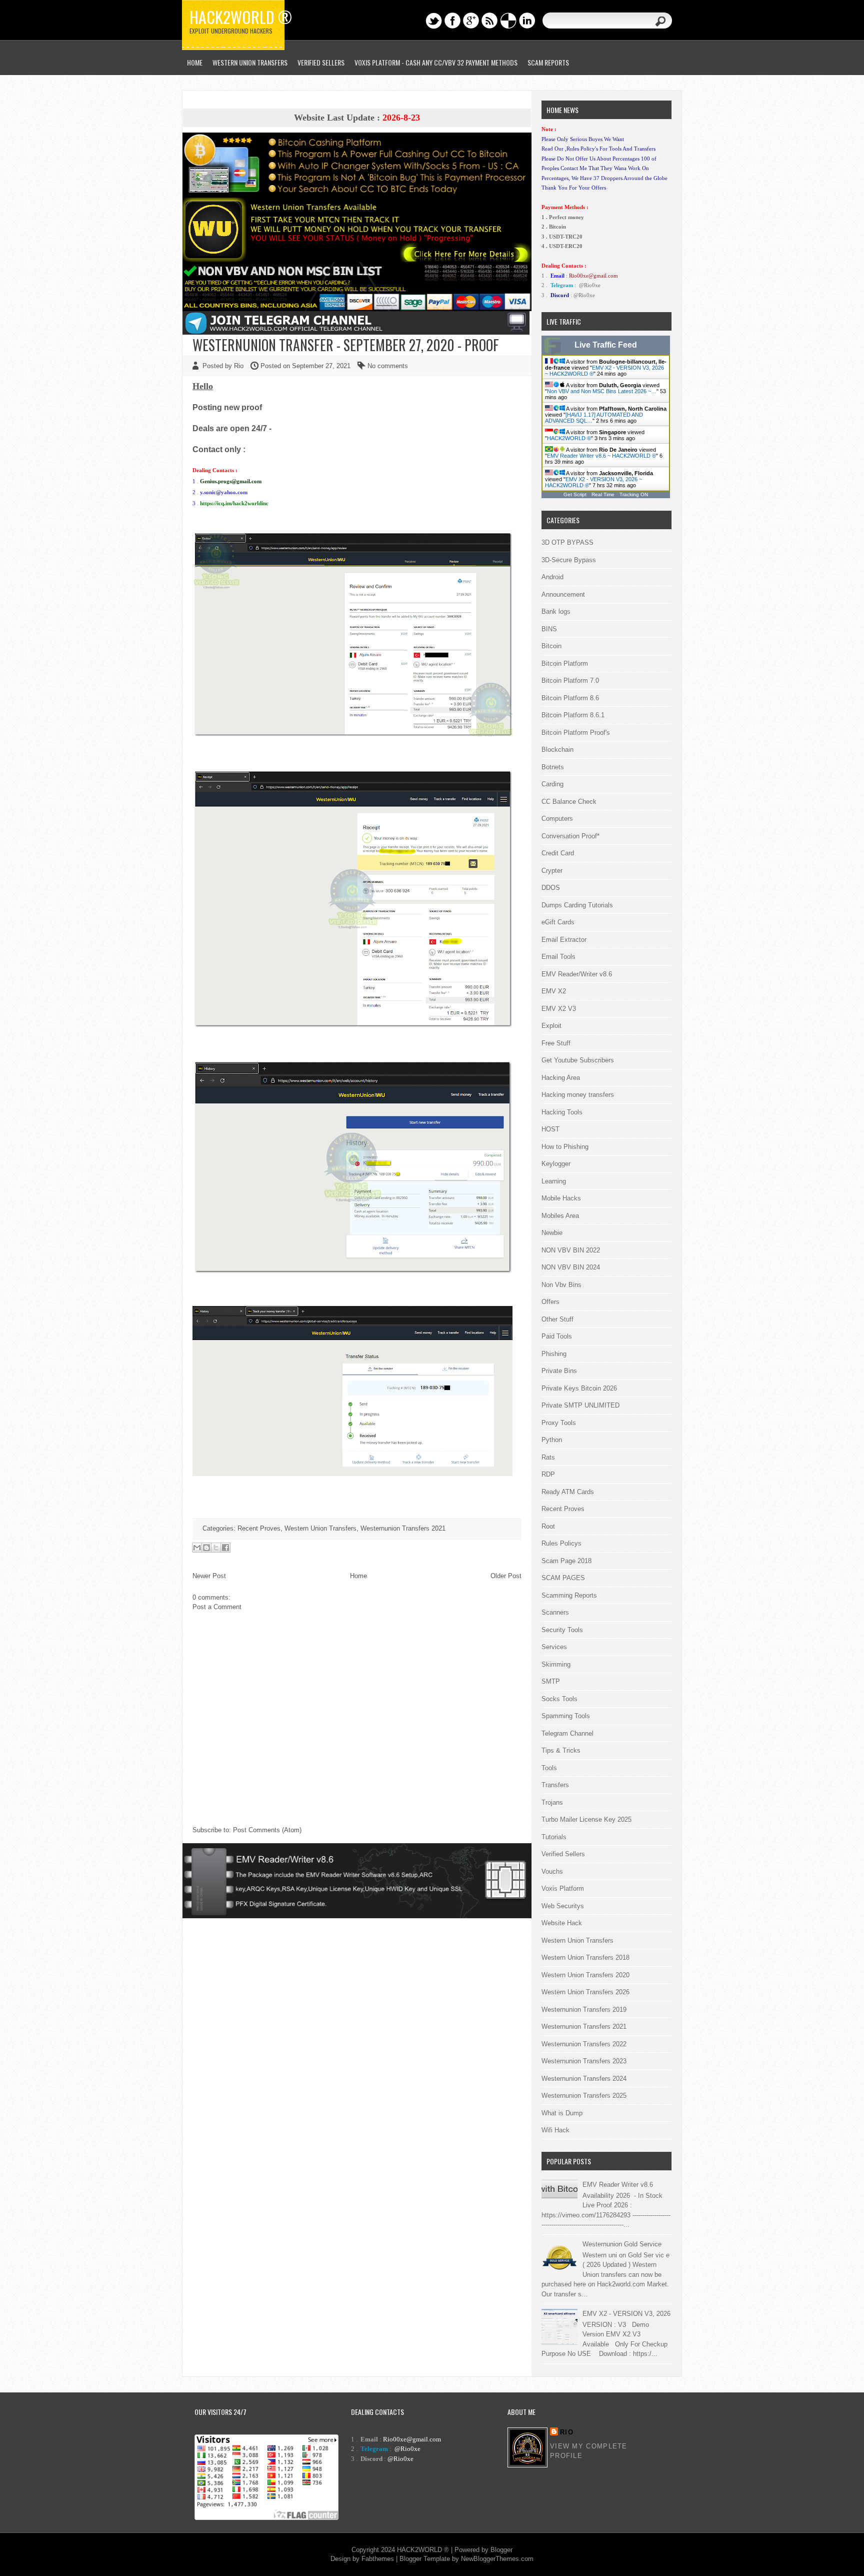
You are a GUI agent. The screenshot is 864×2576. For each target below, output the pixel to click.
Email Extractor (564, 940)
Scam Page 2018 (566, 1561)
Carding (552, 784)
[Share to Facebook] (225, 1548)
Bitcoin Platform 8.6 (570, 698)
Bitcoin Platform (565, 664)
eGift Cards (558, 922)
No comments (388, 366)
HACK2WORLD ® (569, 438)
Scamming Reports (569, 1595)
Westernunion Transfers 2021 (403, 1528)
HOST (550, 1129)
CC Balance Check (569, 802)
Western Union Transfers (250, 62)
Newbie (552, 1233)
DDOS (551, 888)
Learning (554, 1181)
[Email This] (197, 1548)
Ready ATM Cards (568, 1492)
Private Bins (559, 1371)
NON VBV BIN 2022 (571, 1250)
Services (554, 1647)
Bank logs (556, 611)
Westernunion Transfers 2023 (584, 2061)
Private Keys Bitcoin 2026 (579, 1388)
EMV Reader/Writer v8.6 (577, 974)
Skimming (556, 1664)
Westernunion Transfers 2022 (584, 2044)
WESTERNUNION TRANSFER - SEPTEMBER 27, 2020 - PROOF (346, 345)
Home (358, 1576)
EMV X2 (554, 991)
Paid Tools (557, 1336)
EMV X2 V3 (559, 1009)
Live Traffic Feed (606, 345)
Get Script (575, 494)
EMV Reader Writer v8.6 (618, 2185)
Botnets (553, 767)
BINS (549, 629)
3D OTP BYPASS (567, 542)
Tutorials (554, 1837)
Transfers (555, 1785)
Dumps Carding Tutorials (577, 905)
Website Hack (562, 1923)
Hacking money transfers (578, 1095)
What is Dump (562, 2113)
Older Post (506, 1576)
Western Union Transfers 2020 (585, 1975)
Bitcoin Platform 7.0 (570, 681)
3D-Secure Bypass (569, 560)
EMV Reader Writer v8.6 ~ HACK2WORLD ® (601, 456)
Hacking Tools (562, 1112)
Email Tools (558, 957)
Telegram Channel (567, 1733)
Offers (550, 1302)
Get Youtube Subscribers (578, 1060)
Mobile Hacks (561, 1198)
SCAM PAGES (563, 1578)
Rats (548, 1457)
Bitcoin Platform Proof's (576, 733)
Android (552, 577)
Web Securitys (563, 1906)
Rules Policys (561, 1543)
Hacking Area (561, 1078)
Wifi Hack (555, 2130)
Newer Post (209, 1576)
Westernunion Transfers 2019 (584, 2010)
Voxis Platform (563, 1888)
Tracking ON (634, 494)
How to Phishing (565, 1147)
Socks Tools (559, 1699)
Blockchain (557, 750)
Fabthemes (378, 2559)
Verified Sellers (563, 1854)
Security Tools (562, 1630)
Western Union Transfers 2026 (585, 1992)
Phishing (554, 1354)
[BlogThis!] (206, 1548)
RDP (548, 1474)
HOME (195, 62)
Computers (557, 819)
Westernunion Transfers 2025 (584, 2096)
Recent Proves (259, 1528)
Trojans (552, 1802)
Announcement (563, 594)
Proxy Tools (559, 1423)
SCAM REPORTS (548, 62)
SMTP (551, 1681)
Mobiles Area (560, 1216)
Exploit (551, 1026)
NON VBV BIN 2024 (571, 1267)
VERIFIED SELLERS (321, 62)
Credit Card (558, 853)
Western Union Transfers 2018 (585, 1958)
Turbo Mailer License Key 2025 (586, 1819)
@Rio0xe (590, 285)
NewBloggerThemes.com (497, 2559)
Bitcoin (551, 646)
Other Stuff (557, 1319)
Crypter (552, 871)
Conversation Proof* (570, 836)
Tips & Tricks (561, 1750)
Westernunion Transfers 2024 (584, 2079)
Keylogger (556, 1164)
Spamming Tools (566, 1716)
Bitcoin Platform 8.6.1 (573, 715)
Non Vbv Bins (561, 1285)
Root (548, 1526)
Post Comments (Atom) (267, 1830)
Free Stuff (556, 1043)
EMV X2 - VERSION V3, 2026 (626, 2314)
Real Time (603, 494)
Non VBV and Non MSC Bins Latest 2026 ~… (602, 391)
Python (552, 1440)
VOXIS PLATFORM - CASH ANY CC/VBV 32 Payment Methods (436, 62)
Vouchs (552, 1871)
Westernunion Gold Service (622, 2244)
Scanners (555, 1612)
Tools (549, 1768)
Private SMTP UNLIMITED (580, 1405)
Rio (567, 2432)
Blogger (501, 2550)
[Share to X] (216, 1548)
